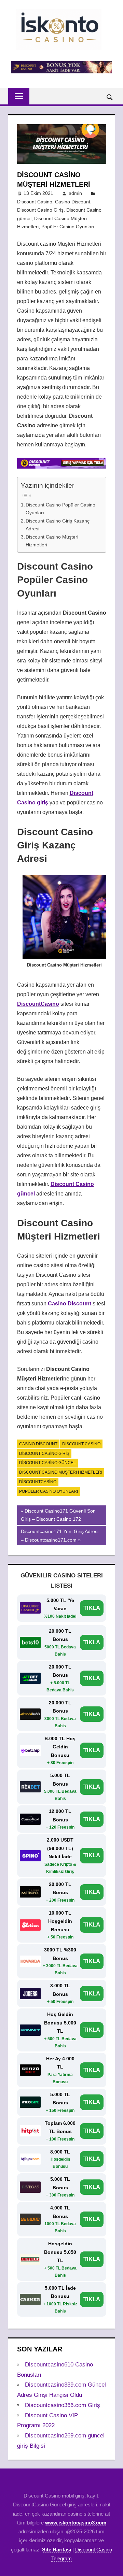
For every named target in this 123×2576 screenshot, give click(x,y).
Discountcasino (38, 1482)
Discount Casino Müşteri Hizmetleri (52, 541)
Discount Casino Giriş (40, 210)
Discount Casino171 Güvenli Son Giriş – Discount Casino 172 (58, 1515)
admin (75, 193)
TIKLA (92, 1608)
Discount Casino (35, 202)
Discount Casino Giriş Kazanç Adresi (58, 525)
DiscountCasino (38, 1004)
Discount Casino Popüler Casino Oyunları (60, 509)
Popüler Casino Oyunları (68, 227)
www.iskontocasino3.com (76, 2523)
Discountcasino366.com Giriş (63, 2405)
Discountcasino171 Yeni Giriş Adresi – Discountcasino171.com (59, 1535)
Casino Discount (73, 202)
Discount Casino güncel (47, 1463)
